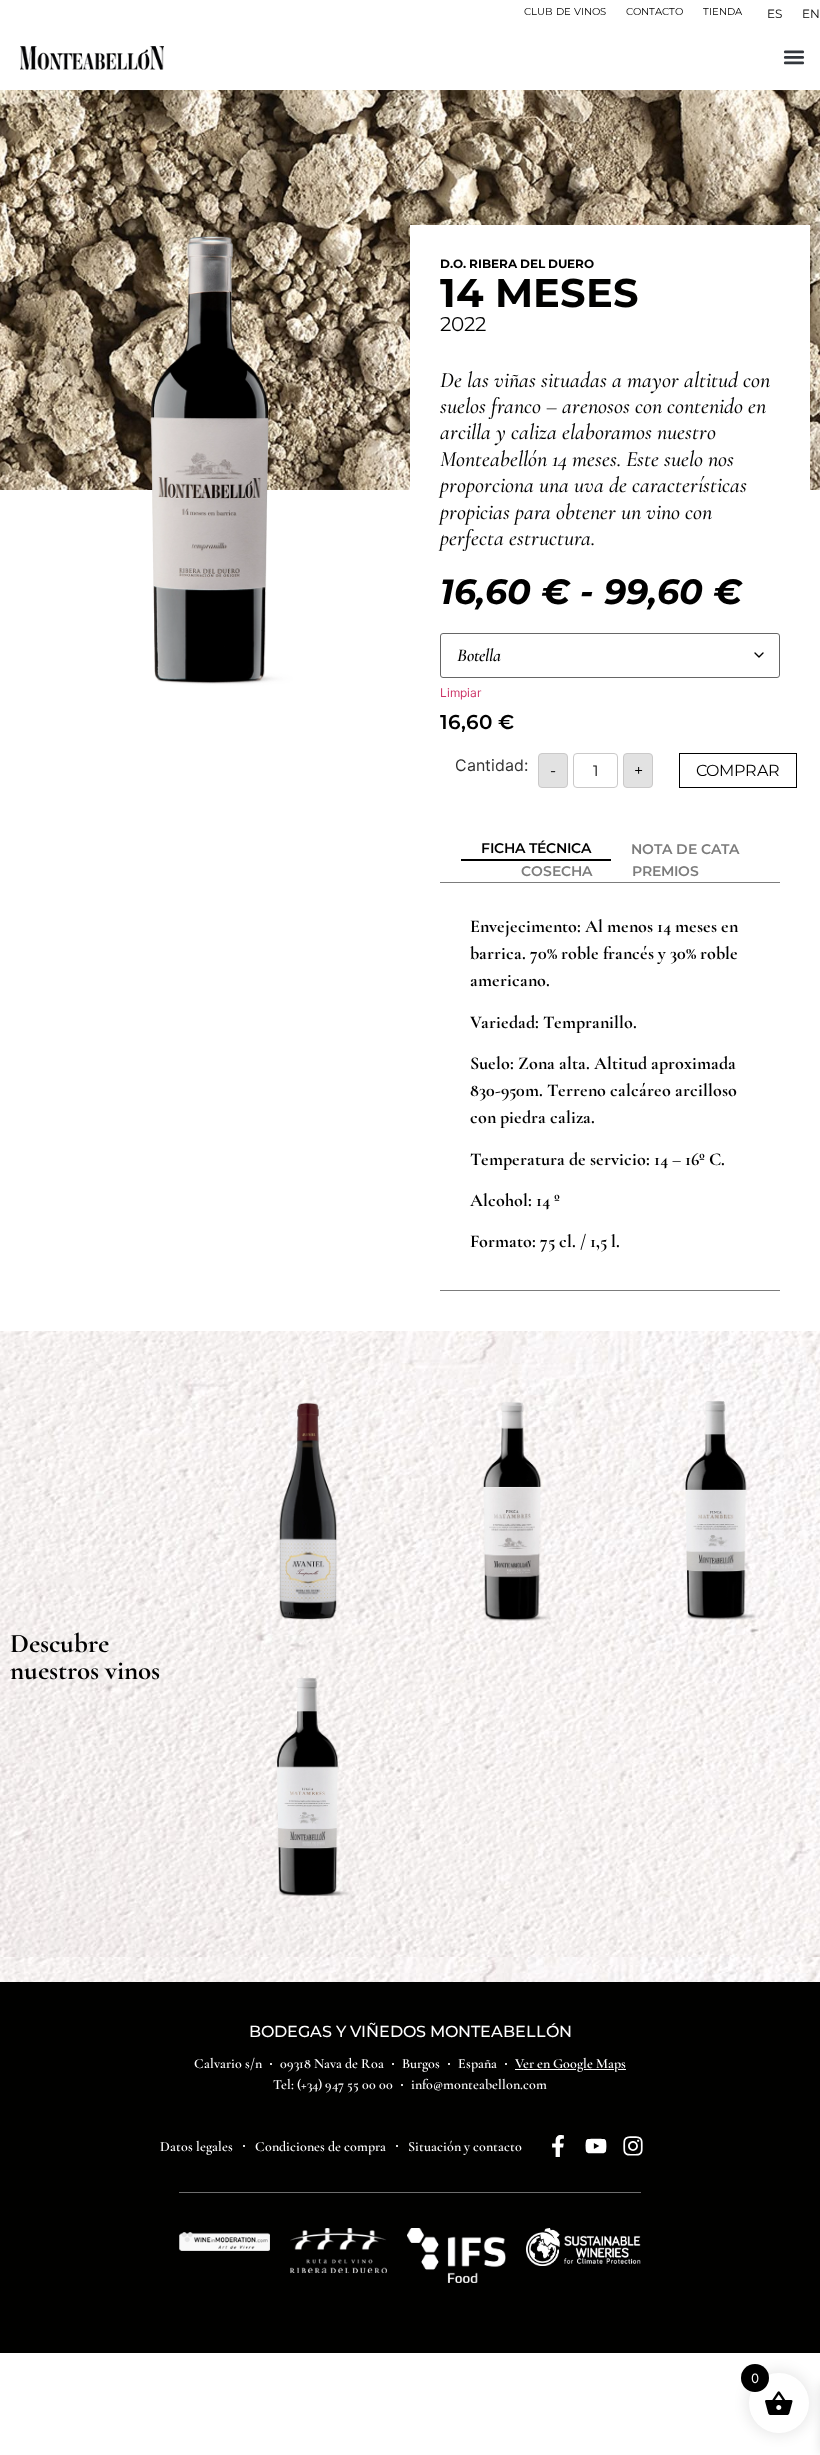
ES (774, 13)
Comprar (738, 770)
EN (811, 13)
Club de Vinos (565, 11)
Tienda (722, 11)
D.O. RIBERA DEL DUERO (517, 263)
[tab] (536, 849)
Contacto (654, 11)
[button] (793, 56)
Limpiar (460, 692)
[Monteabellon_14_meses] (210, 460)
